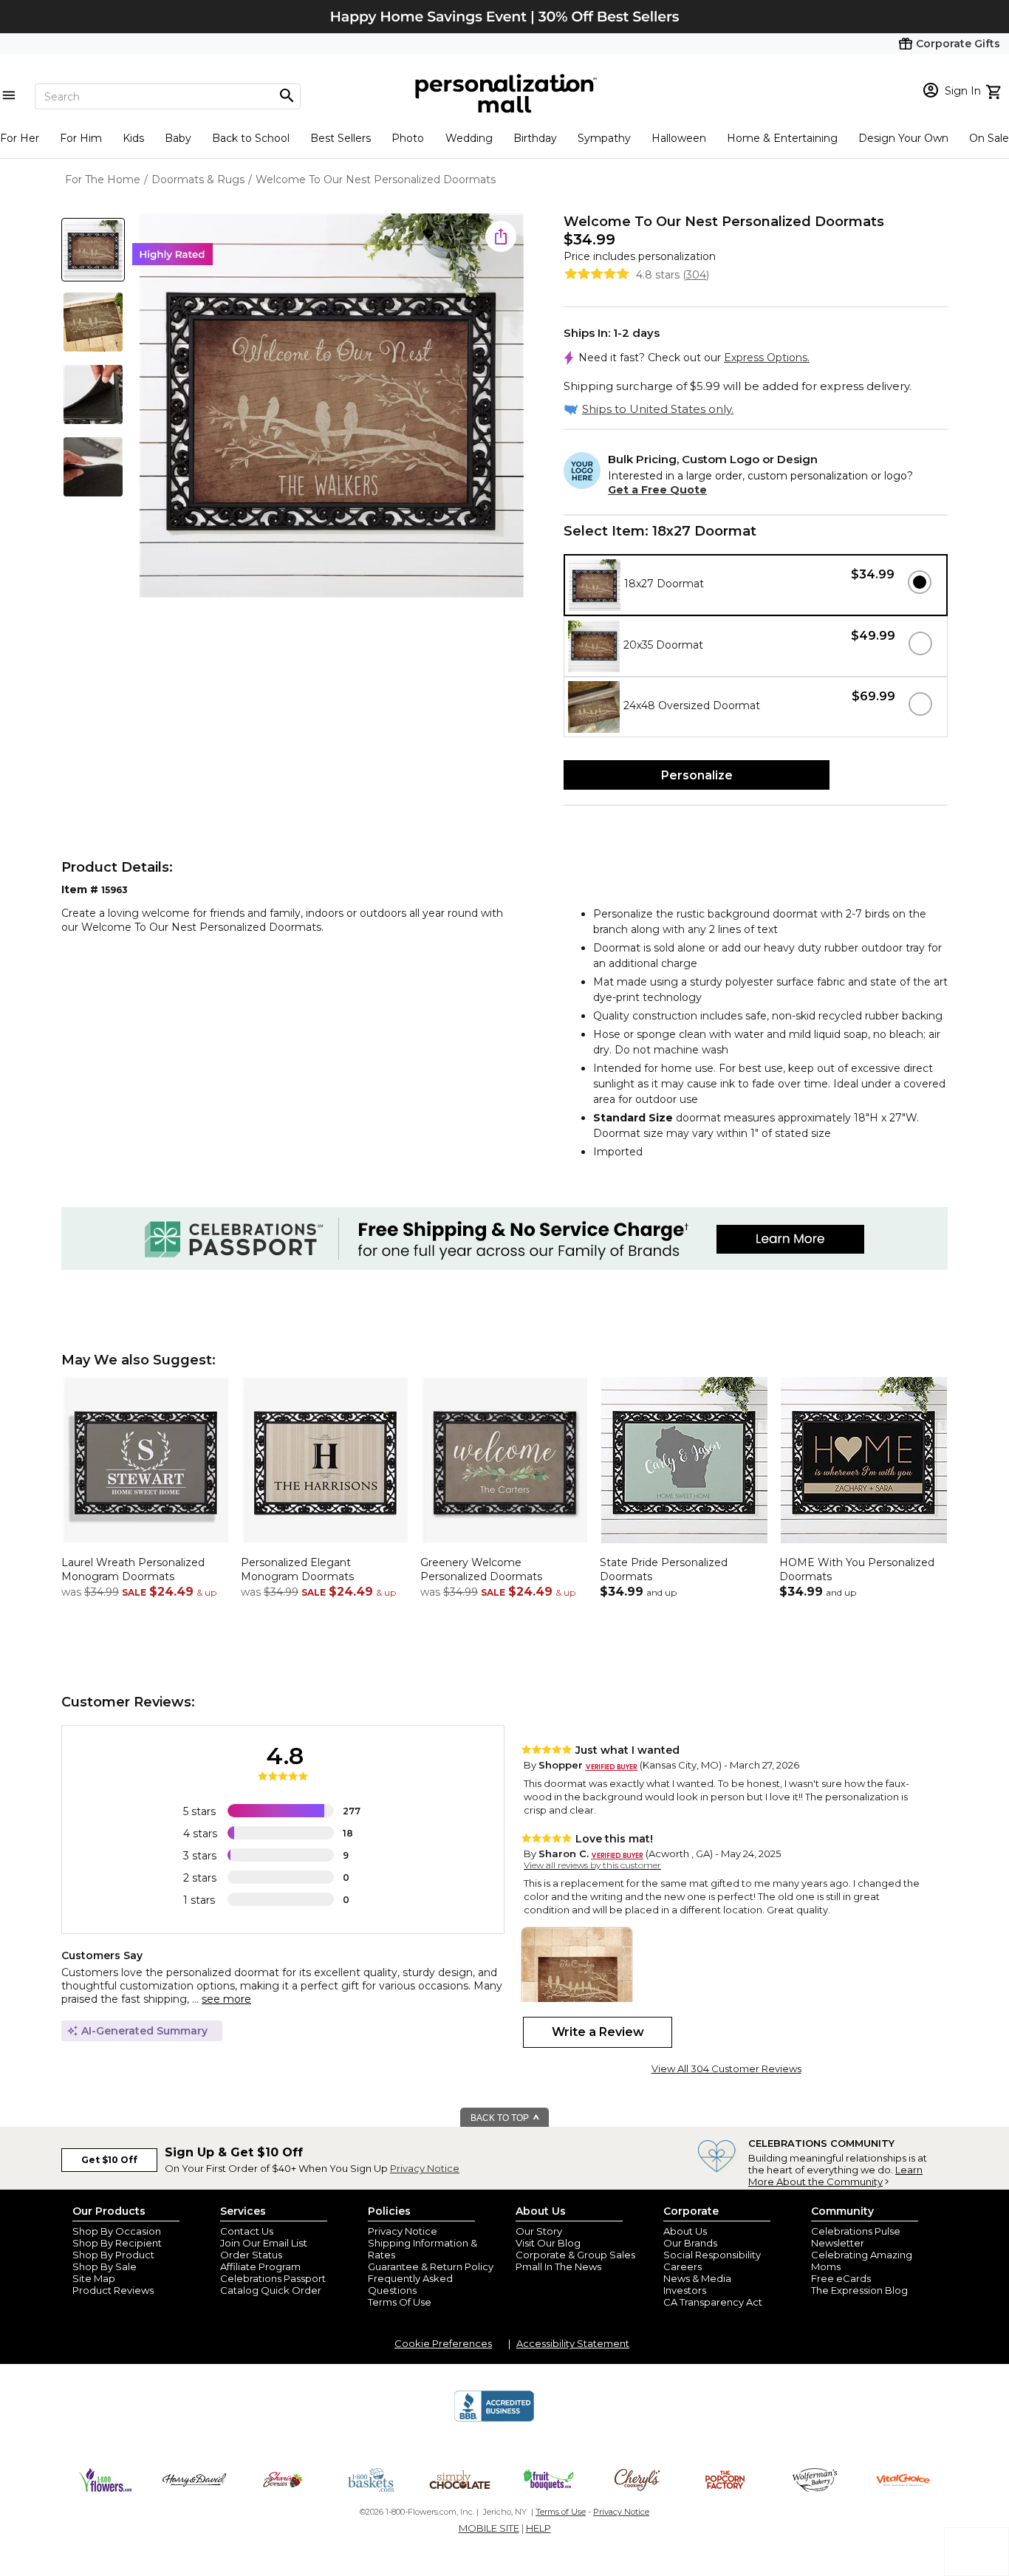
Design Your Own (903, 138)
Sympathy (604, 138)
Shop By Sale (105, 2266)
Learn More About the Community (835, 2176)
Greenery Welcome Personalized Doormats (481, 1570)
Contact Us (247, 2231)
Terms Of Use (400, 2302)
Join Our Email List (264, 2243)
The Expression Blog (859, 2290)
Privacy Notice (425, 2168)
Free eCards (841, 2278)
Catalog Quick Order (271, 2290)
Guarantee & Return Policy (431, 2266)
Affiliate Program (260, 2266)
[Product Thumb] (93, 250)
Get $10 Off (109, 2160)
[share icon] (501, 236)
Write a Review (598, 2032)
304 (696, 275)
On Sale (989, 138)
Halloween (679, 138)
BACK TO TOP (501, 2118)
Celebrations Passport (273, 2278)
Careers (683, 2266)
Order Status (251, 2255)
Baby (178, 138)
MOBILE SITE (489, 2528)
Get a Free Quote (657, 490)
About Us (685, 2231)
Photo (408, 138)
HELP (538, 2528)
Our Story (539, 2231)
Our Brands (690, 2243)
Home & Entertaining (782, 138)
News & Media (697, 2278)
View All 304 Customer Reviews (726, 2068)
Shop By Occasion (117, 2231)
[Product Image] (332, 407)
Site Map (94, 2278)
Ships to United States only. (658, 409)
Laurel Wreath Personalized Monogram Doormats (133, 1570)
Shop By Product (113, 2255)
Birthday (535, 138)
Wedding (469, 138)
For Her (20, 138)
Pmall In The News (558, 2266)
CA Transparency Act (713, 2302)
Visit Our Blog (548, 2243)
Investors (685, 2290)
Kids (133, 138)
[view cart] (995, 90)
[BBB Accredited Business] (494, 2419)
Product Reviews (113, 2290)
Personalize (697, 775)
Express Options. (767, 358)
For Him (81, 138)
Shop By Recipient (117, 2243)
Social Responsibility (712, 2255)
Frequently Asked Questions (410, 2284)
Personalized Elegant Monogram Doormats (297, 1570)
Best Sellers (341, 138)
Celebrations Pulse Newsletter (856, 2237)
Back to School (251, 138)
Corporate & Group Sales (575, 2255)
